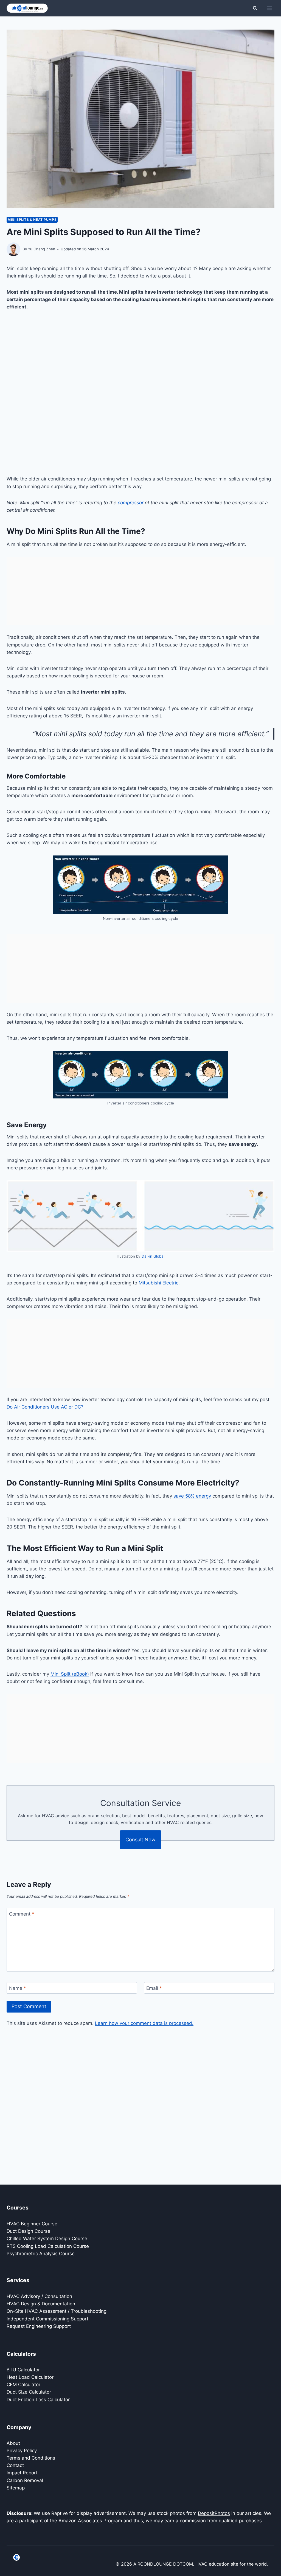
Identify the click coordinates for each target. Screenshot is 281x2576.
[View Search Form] (255, 8)
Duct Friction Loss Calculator (38, 2400)
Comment (22, 1914)
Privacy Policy (22, 2451)
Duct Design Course (28, 2231)
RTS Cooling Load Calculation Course (48, 2246)
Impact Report (22, 2473)
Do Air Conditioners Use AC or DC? (45, 1407)
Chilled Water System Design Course (47, 2239)
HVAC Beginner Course (32, 2224)
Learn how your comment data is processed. (144, 2023)
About (13, 2443)
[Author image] (13, 249)
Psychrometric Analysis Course (41, 2254)
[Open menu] (269, 8)
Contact (15, 2465)
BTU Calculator (23, 2370)
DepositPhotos (214, 2513)
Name (18, 1988)
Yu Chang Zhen (42, 249)
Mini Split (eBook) (70, 1674)
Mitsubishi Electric (158, 1283)
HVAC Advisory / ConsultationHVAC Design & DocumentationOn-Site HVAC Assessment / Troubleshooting (57, 2304)
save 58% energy (192, 1496)
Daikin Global (153, 1256)
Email (154, 1988)
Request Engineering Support (39, 2326)
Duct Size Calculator (29, 2392)
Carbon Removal (25, 2480)
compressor (131, 503)
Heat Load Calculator (30, 2377)
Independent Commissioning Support (47, 2319)
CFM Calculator (23, 2385)
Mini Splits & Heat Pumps (32, 220)
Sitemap (16, 2488)
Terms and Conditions (31, 2458)
